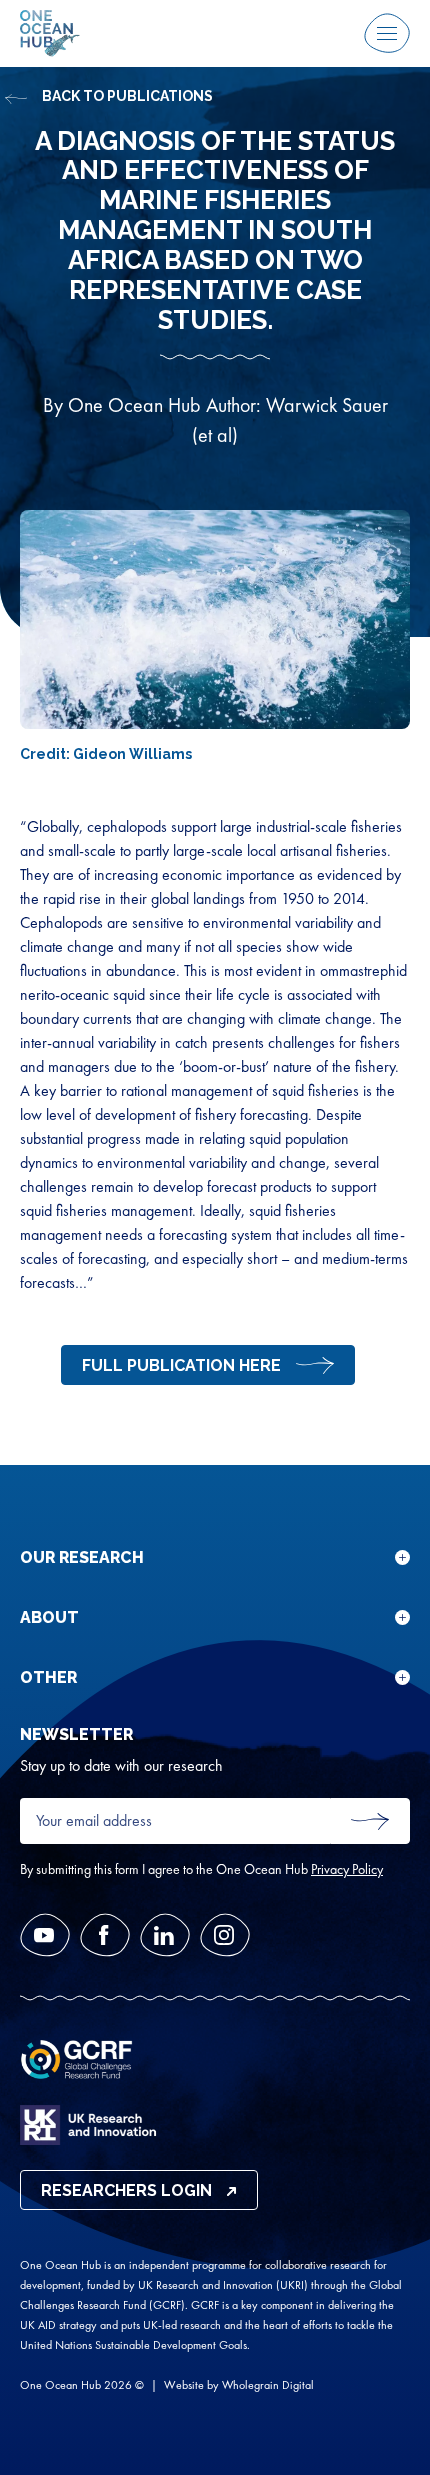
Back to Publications (127, 96)
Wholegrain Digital (268, 2385)
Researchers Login (126, 2190)
